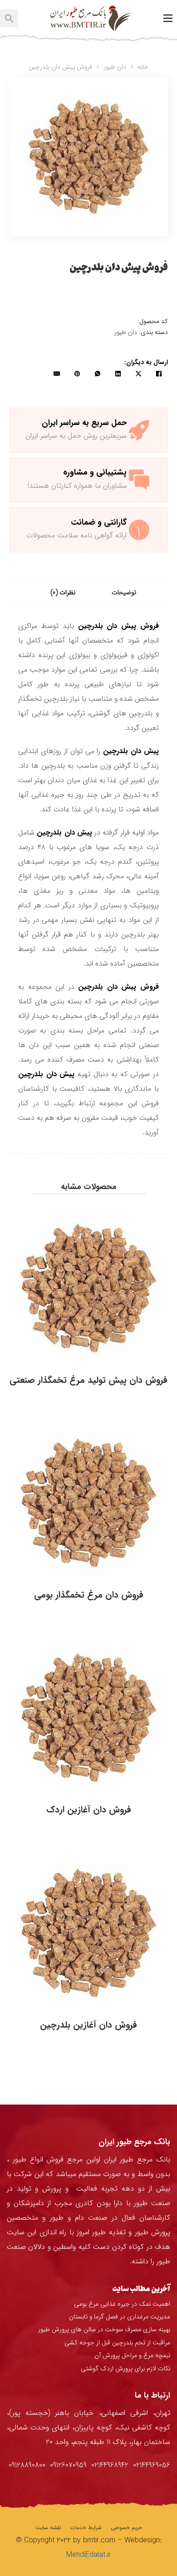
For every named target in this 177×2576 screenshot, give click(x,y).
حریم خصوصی (126, 2528)
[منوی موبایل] (168, 18)
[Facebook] (159, 374)
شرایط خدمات (86, 2528)
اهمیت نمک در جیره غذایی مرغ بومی (122, 2304)
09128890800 (27, 2465)
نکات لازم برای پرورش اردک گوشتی (125, 2369)
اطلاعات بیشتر (88, 1400)
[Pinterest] (77, 374)
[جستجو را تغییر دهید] (9, 18)
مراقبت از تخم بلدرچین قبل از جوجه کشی (117, 2343)
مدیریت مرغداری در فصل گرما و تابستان (120, 2317)
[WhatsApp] (98, 374)
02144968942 (110, 2465)
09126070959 (68, 2465)
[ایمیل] (57, 374)
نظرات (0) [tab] (63, 592)
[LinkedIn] (118, 374)
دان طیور (115, 67)
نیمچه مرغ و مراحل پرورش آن (132, 2355)
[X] (138, 374)
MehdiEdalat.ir (88, 2555)
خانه (143, 67)
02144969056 (152, 2465)
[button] (30, 98)
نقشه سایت (48, 2528)
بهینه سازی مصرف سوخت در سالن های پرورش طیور (104, 2329)
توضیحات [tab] (124, 592)
